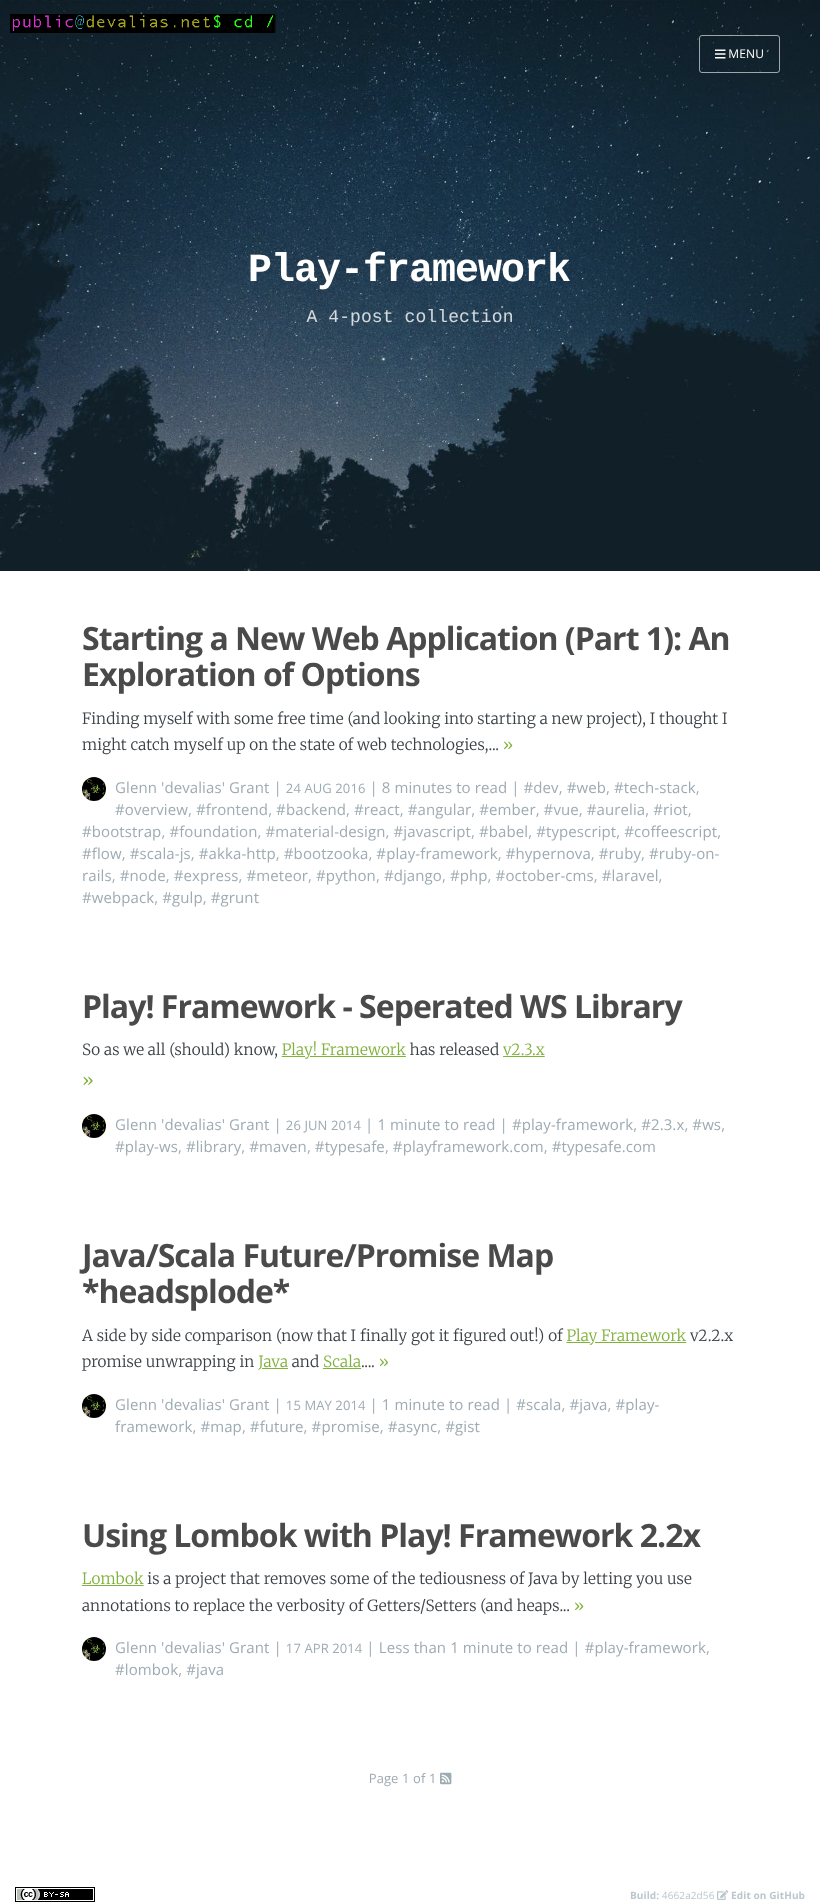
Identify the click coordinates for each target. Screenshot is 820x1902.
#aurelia (616, 810)
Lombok (113, 1579)
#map (221, 1427)
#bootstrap (121, 832)
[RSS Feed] (445, 1778)
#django (413, 876)
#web (586, 788)
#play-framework (436, 854)
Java (273, 1362)
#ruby (620, 854)
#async (413, 1427)
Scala (342, 1362)
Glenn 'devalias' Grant (192, 788)
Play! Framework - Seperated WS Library (382, 1006)
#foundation (213, 832)
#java (588, 1405)
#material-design (326, 832)
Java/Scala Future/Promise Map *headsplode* (317, 1274)
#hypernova (548, 854)
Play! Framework (344, 1050)
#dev (541, 788)
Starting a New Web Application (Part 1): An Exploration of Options (406, 657)
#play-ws (146, 1147)
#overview (151, 810)
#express (206, 876)
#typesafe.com (604, 1147)
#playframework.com (468, 1147)
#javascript (433, 832)
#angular (440, 810)
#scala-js (160, 854)
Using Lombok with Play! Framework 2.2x (391, 1535)
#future (277, 1427)
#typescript (576, 832)
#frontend (232, 810)
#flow (102, 854)
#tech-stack (655, 788)
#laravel (630, 876)
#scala (538, 1405)
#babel (503, 832)
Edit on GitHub (766, 1895)
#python (346, 876)
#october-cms (545, 876)
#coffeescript (670, 832)
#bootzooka (326, 854)
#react (377, 810)
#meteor (277, 876)
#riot (670, 810)
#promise (346, 1427)
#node (143, 876)
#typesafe (350, 1147)
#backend (311, 810)
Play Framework (626, 1336)
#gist (462, 1427)
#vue (561, 810)
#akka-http (237, 854)
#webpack (118, 898)
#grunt (235, 898)
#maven (278, 1147)
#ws (706, 1125)
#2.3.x (662, 1125)
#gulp (182, 898)
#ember (507, 810)
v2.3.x (524, 1050)
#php (469, 876)
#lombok (146, 1670)
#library (213, 1147)
